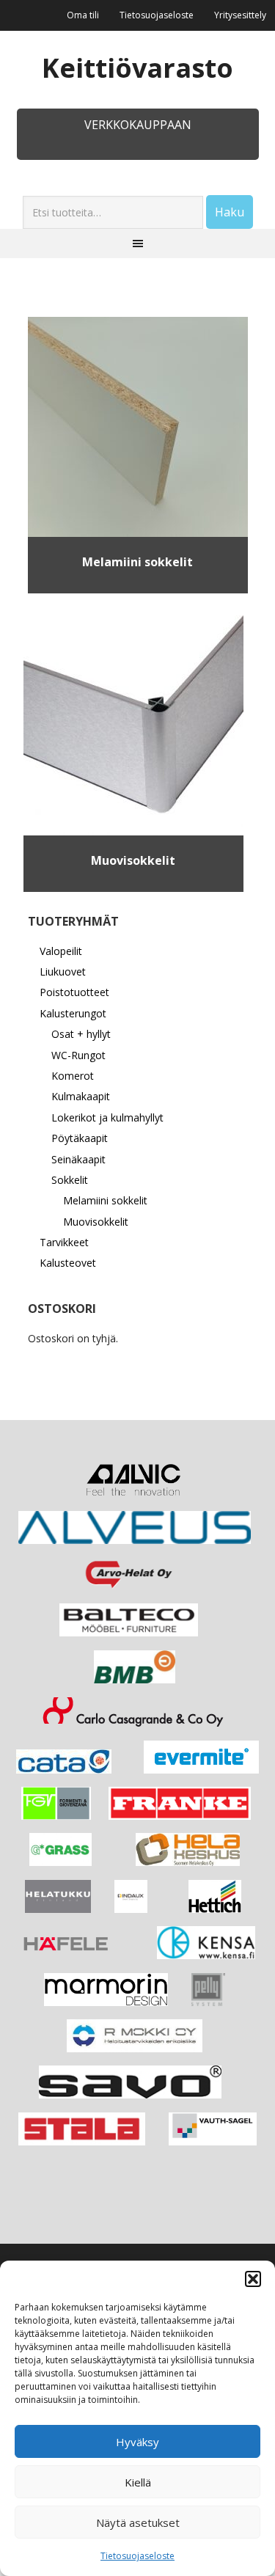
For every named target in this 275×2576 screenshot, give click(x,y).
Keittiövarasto (137, 67)
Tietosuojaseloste (137, 2556)
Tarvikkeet (64, 1242)
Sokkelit (70, 1180)
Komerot (73, 1076)
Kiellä (138, 2482)
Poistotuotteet (74, 992)
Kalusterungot (73, 1013)
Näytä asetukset (138, 2522)
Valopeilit (61, 951)
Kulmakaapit (81, 1096)
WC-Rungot (78, 1055)
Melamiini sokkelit (105, 1200)
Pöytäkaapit (80, 1138)
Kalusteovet (68, 1263)
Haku (230, 212)
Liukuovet (63, 972)
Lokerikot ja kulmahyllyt (107, 1117)
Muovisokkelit (96, 1222)
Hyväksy (137, 2442)
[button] (253, 2279)
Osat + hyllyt (81, 1034)
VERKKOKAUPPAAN (138, 125)
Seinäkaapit (78, 1159)
